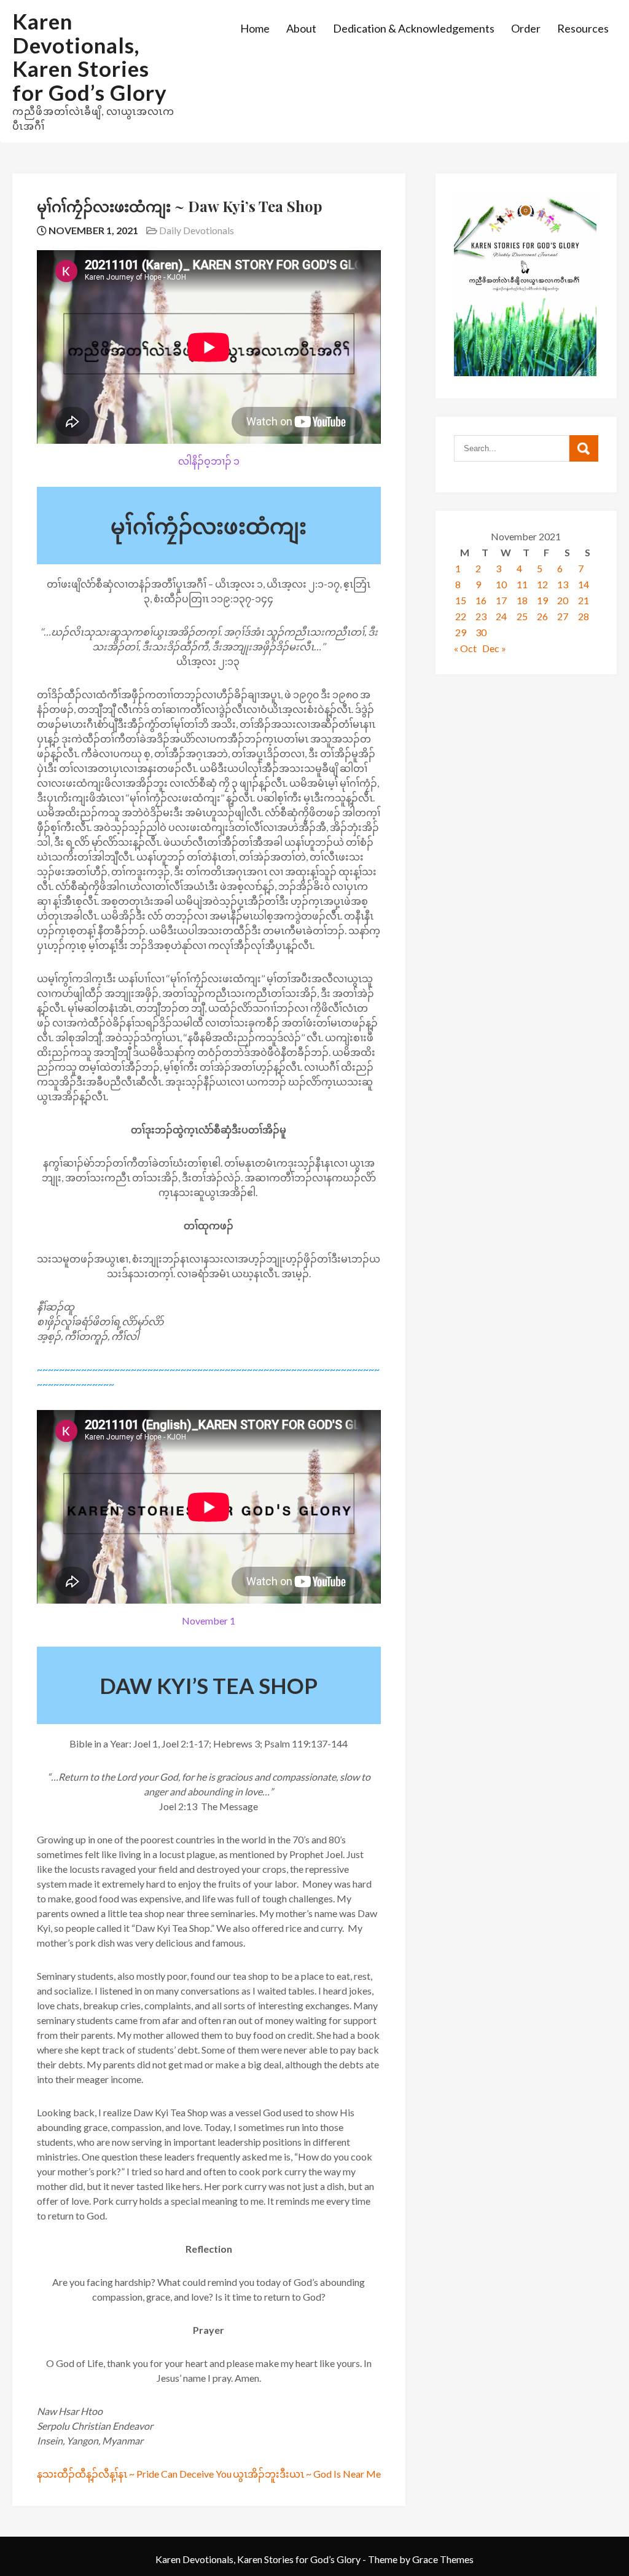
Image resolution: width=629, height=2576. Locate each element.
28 (584, 616)
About (301, 28)
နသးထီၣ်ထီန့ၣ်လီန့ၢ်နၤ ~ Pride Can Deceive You (134, 2474)
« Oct (465, 648)
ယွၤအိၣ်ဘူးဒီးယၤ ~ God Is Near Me (307, 2474)
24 (501, 616)
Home (255, 28)
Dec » (494, 648)
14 (584, 584)
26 (542, 616)
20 (563, 600)
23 (481, 616)
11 (522, 584)
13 (563, 584)
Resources (583, 28)
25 (522, 616)
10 (501, 584)
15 (461, 600)
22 (461, 616)
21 (584, 600)
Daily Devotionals (197, 230)
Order (526, 28)
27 (563, 616)
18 (522, 600)
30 (481, 632)
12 (542, 584)
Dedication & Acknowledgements (414, 28)
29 (461, 632)
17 (501, 600)
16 (481, 600)
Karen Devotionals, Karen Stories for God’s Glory (90, 57)
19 (542, 600)
